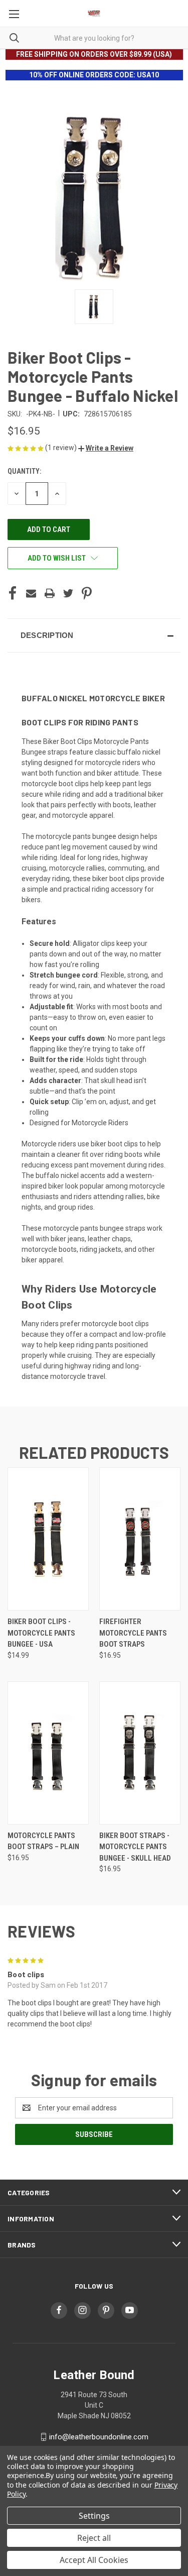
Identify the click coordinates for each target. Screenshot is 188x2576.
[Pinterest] (87, 593)
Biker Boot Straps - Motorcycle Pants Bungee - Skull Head (135, 1847)
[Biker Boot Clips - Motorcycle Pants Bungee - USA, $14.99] (48, 1539)
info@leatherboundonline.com (99, 2437)
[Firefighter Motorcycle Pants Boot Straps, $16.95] (140, 1539)
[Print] (50, 593)
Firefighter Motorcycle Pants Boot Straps (133, 1633)
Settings (94, 2516)
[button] (106, 448)
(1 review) (62, 448)
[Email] (31, 593)
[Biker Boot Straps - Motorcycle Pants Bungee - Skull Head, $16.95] (140, 1753)
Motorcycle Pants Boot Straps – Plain (43, 1841)
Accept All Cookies (94, 2560)
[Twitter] (68, 593)
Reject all (94, 2538)
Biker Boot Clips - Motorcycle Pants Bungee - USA (41, 1633)
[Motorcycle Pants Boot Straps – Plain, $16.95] (48, 1753)
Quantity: (24, 471)
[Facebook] (13, 593)
